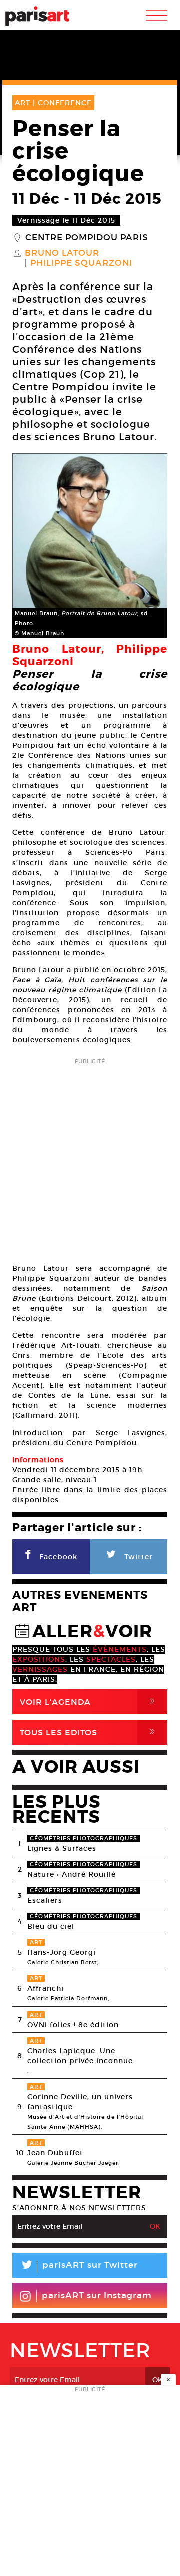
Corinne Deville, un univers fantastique (80, 2102)
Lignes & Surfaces (62, 1848)
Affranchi (46, 1988)
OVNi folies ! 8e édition (73, 2025)
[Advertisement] (90, 1158)
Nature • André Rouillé (72, 1874)
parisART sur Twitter (79, 2267)
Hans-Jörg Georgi (62, 1952)
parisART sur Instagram (97, 2295)
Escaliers (45, 1900)
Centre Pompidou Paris (87, 238)
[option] (90, 546)
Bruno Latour (62, 253)
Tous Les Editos (89, 1732)
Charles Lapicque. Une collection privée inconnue (80, 2056)
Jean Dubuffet (55, 2153)
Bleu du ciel (51, 1926)
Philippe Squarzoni (81, 263)
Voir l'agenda (89, 1702)
